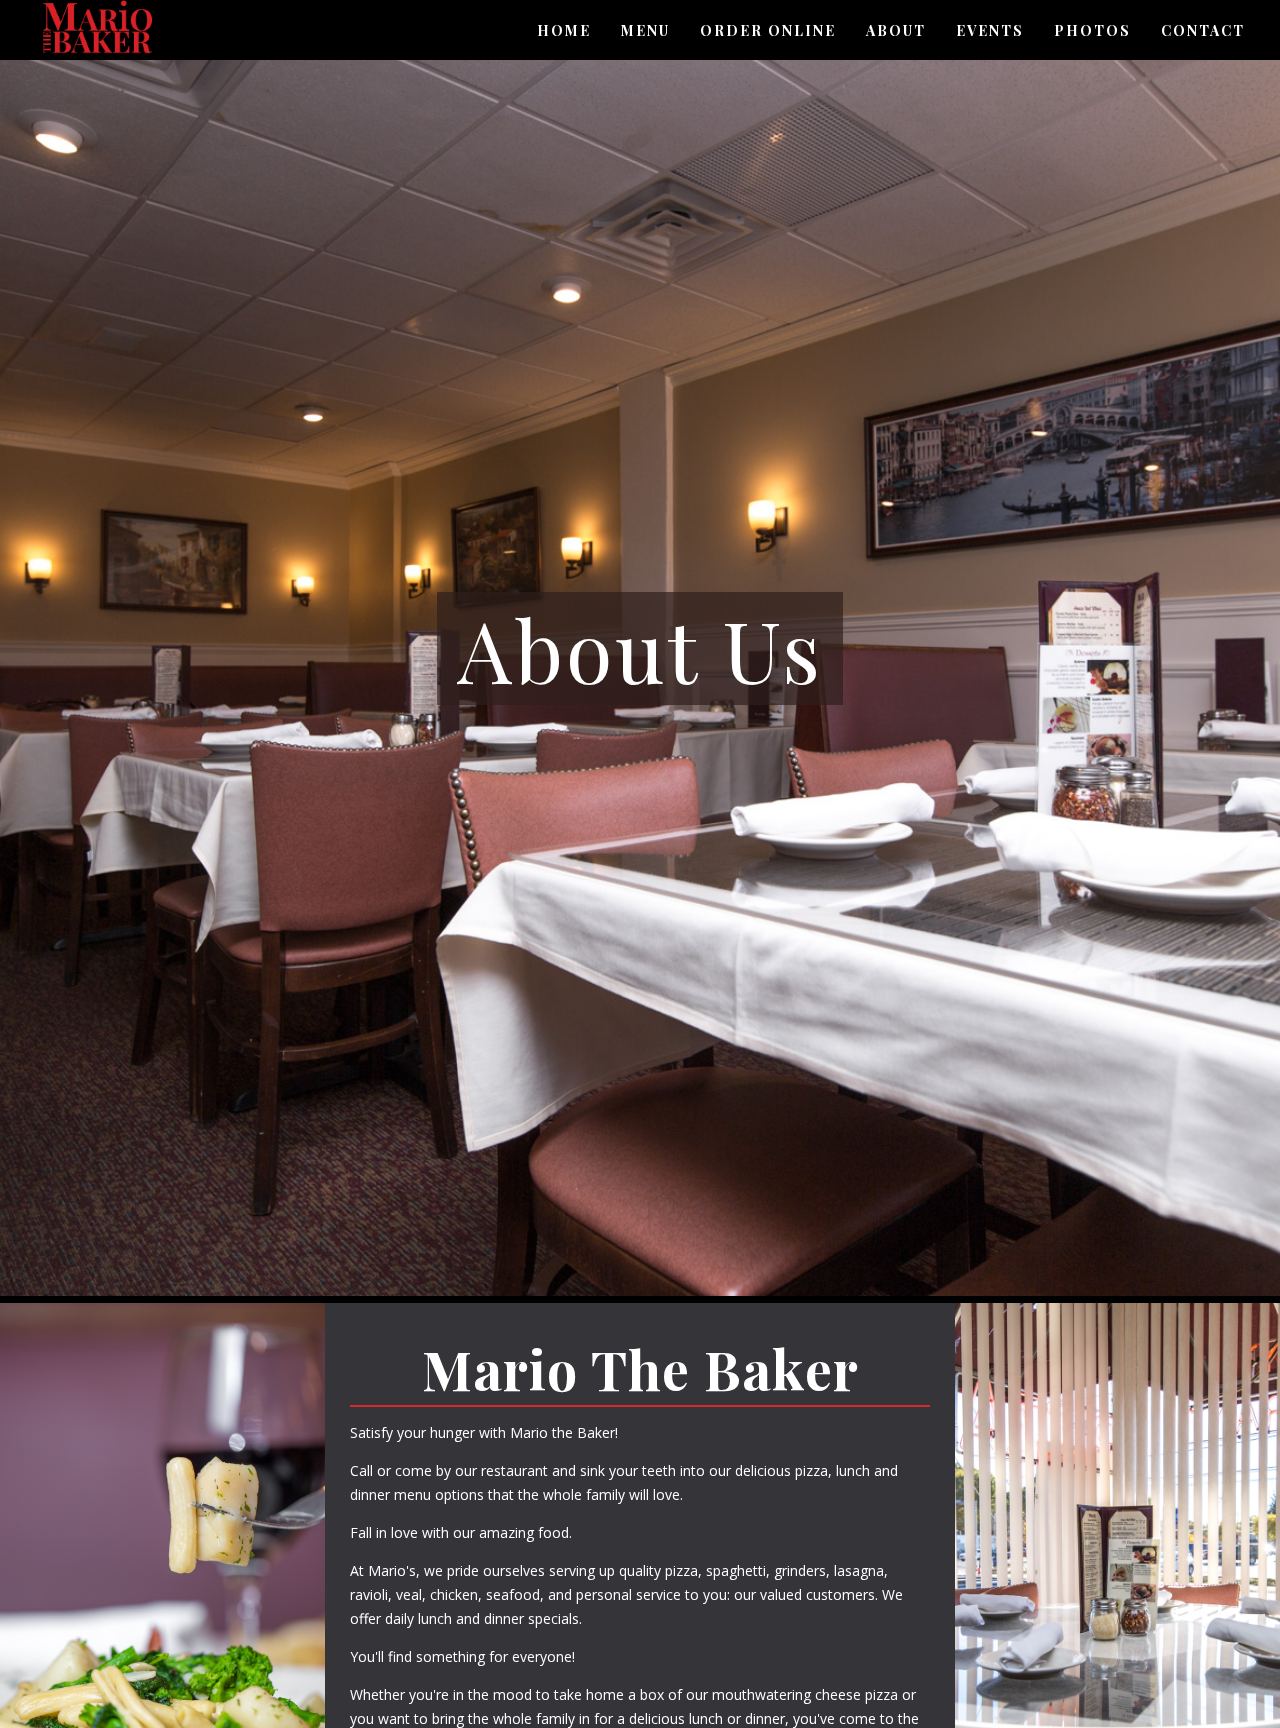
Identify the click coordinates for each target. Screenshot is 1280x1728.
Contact (1203, 30)
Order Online (768, 30)
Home (564, 30)
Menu (645, 30)
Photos (1092, 30)
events (990, 30)
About (896, 30)
